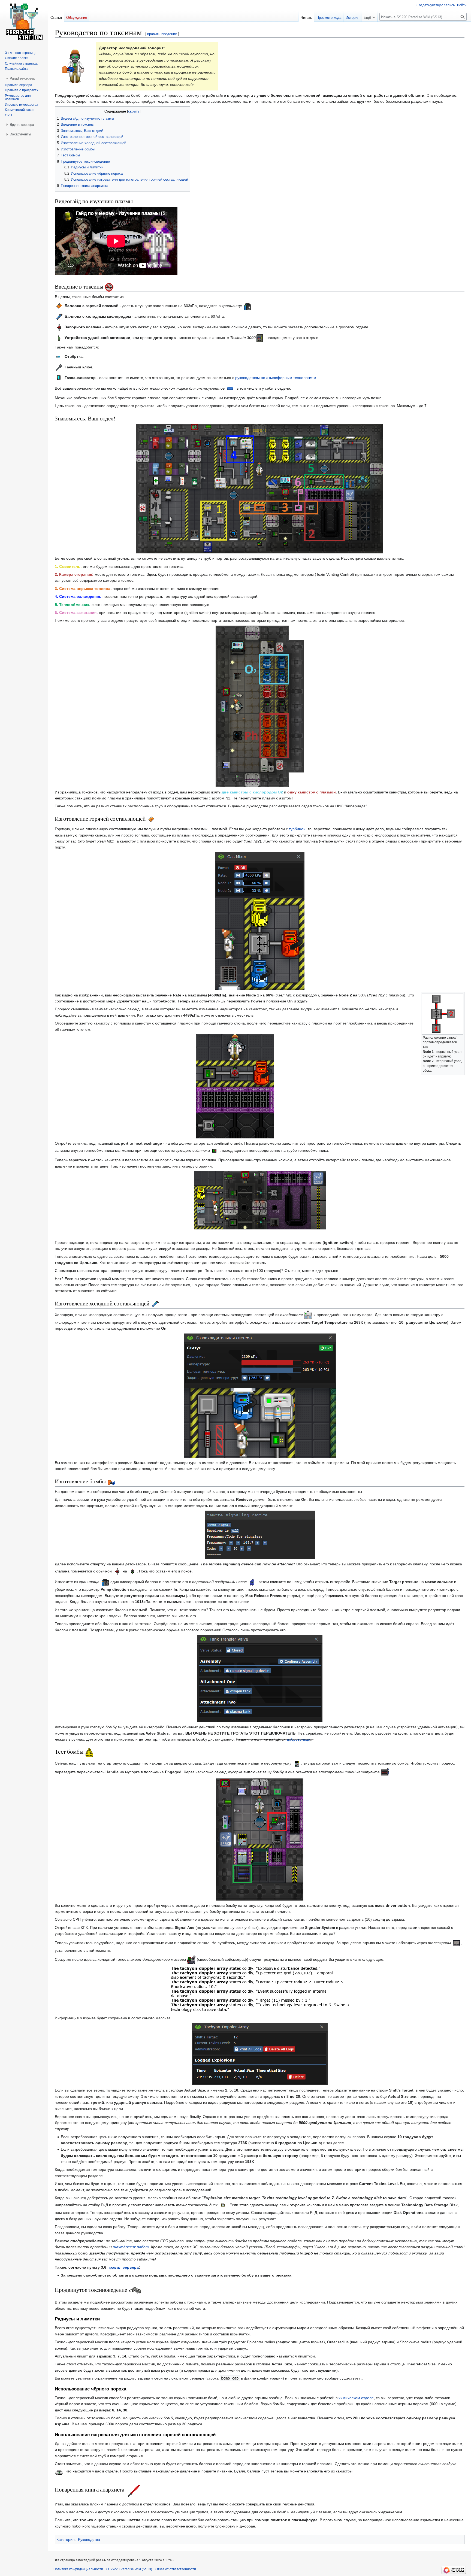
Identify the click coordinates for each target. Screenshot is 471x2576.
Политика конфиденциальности (78, 2569)
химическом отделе (356, 2398)
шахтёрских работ (131, 2247)
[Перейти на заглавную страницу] (24, 22)
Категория (66, 2539)
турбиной (297, 829)
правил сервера (123, 2267)
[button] (369, 16)
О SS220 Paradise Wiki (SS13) (129, 2569)
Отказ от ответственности (176, 2569)
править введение (162, 34)
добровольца (298, 1739)
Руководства (89, 2539)
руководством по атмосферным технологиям (276, 378)
